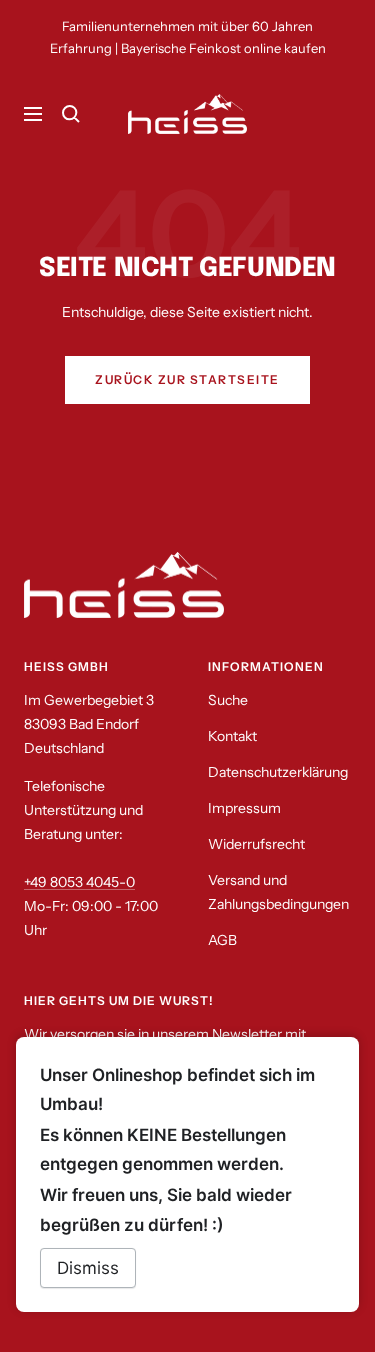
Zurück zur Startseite (187, 379)
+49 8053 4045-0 (79, 882)
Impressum (244, 808)
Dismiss (88, 1268)
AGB (222, 940)
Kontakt (232, 736)
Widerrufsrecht (256, 844)
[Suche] (71, 114)
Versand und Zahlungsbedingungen (278, 892)
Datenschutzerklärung (278, 772)
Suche (228, 700)
